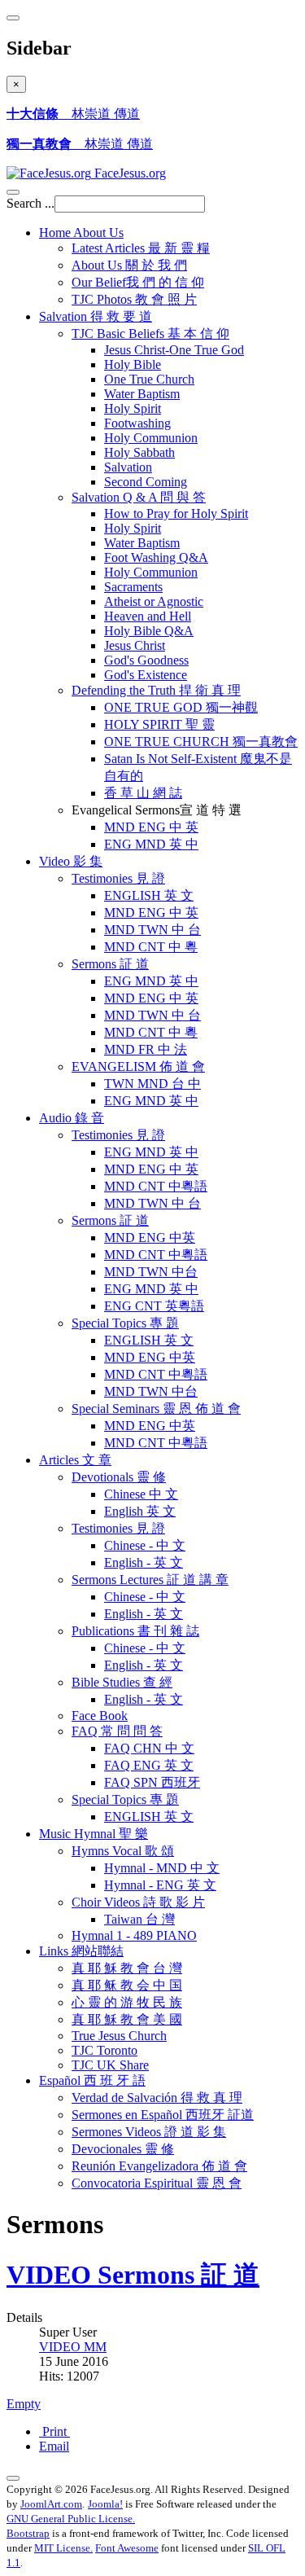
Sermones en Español (163, 2115)
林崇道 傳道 (73, 114)
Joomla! (105, 2504)
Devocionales (123, 2149)
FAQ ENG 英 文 (149, 1765)
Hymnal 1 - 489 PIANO (134, 1935)
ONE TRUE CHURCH (201, 742)
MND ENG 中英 (150, 1238)
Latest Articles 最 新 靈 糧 (141, 248)
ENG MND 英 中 (151, 844)
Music (94, 1834)
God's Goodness (146, 660)
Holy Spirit (133, 408)
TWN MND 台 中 (152, 1084)
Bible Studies (122, 1682)
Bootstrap (28, 2533)
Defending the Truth (156, 690)
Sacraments (133, 587)
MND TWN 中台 (151, 1272)
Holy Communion (151, 438)
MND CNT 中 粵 (151, 947)
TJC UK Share (110, 2065)
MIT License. (63, 2548)
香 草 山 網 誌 (143, 793)
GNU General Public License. (71, 2519)
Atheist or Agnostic (154, 601)
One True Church (149, 379)
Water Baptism (142, 394)
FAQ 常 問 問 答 (117, 1731)
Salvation (96, 316)
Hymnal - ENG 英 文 (160, 1885)
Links (81, 1951)
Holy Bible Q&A (149, 631)
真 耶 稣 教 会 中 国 (127, 1985)
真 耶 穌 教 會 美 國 (127, 2019)
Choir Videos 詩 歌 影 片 (138, 1902)
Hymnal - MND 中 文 (162, 1868)
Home (81, 233)
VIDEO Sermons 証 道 (133, 2275)
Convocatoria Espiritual (157, 2183)
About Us (129, 265)
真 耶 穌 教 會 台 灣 (127, 1968)
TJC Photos (134, 299)
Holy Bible (133, 364)
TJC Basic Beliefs (150, 334)
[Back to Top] (13, 2478)
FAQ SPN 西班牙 (152, 1782)
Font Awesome (127, 2548)
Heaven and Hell (148, 616)
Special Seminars (156, 1409)
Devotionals (119, 1477)
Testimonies (118, 878)
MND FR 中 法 (146, 1049)
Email (54, 2446)
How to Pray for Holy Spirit (176, 513)
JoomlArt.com (51, 2504)
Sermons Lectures (150, 1580)
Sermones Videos (149, 2132)
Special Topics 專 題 (125, 1799)
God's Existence (146, 675)
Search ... (30, 203)
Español (92, 2080)
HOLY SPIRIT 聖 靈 (159, 724)
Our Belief (138, 282)
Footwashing (137, 423)
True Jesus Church (119, 2036)
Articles (75, 1460)
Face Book (100, 1716)
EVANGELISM (138, 1066)
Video (71, 861)
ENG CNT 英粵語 (154, 1306)
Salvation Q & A (139, 497)
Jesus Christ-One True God (174, 350)
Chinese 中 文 (141, 1494)
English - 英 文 (144, 1562)
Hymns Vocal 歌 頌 (123, 1851)
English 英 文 (140, 1511)
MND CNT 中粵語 (156, 1186)
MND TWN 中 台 (152, 930)
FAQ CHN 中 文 (149, 1748)
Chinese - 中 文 (145, 1545)
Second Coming (146, 482)
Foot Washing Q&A (156, 557)
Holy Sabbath (139, 452)
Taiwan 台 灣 (139, 1919)
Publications (135, 1631)
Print (54, 2431)
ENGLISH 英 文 (149, 895)
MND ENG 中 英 (151, 827)
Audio (72, 1118)
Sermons (110, 964)
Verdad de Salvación (157, 2098)
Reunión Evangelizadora (159, 2166)
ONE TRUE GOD (181, 707)
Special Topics (125, 1323)
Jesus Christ (135, 645)
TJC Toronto (105, 2050)
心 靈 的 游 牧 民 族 (127, 2002)
